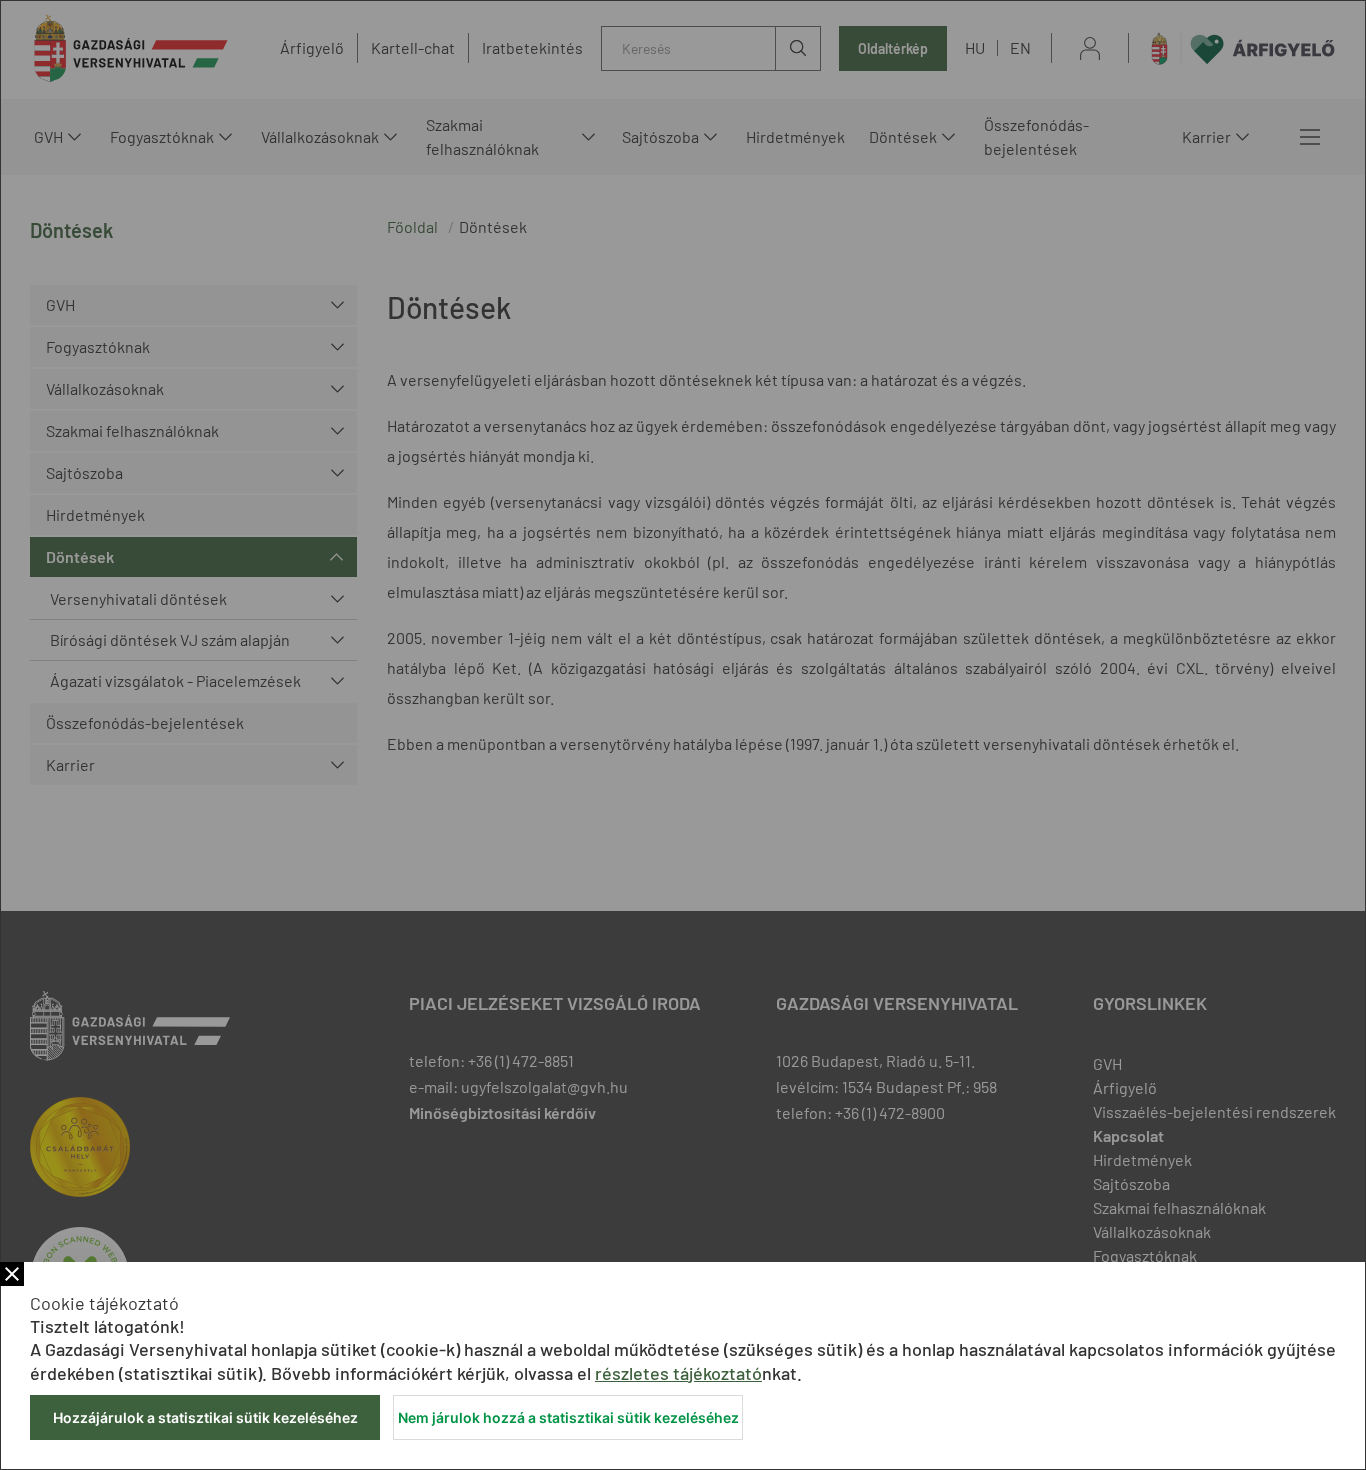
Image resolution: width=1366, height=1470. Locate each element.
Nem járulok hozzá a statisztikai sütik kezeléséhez (568, 1417)
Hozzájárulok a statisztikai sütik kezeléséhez (205, 1417)
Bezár (12, 1274)
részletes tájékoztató (678, 1373)
